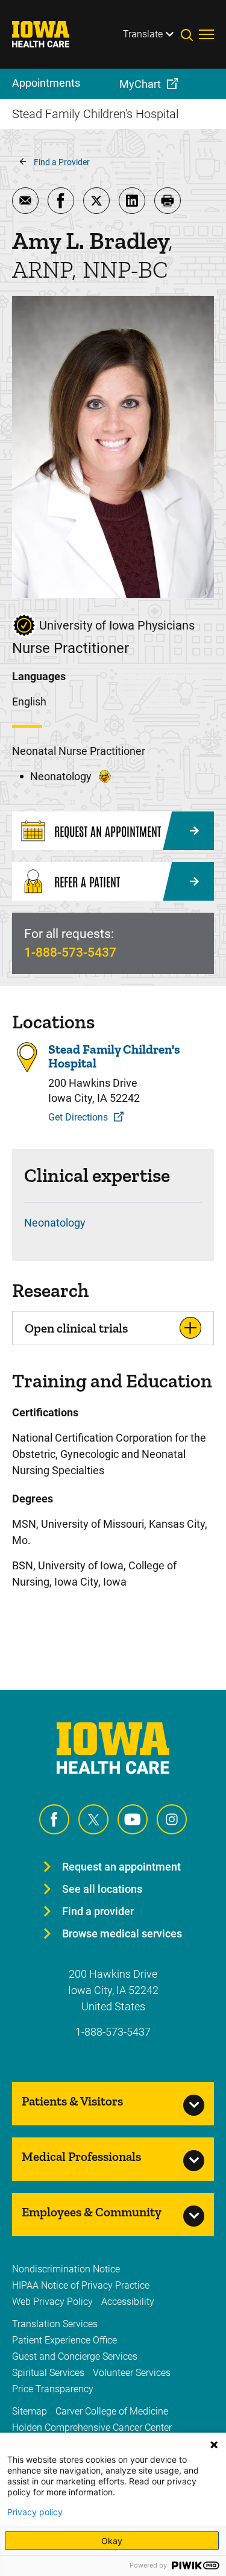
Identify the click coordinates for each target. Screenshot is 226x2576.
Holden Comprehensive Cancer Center (92, 2428)
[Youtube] (133, 1819)
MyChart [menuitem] (140, 84)
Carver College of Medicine (112, 2411)
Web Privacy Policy (52, 2302)
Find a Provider (62, 162)
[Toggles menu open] (206, 34)
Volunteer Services (132, 2373)
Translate (143, 34)
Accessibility (128, 2302)
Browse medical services (122, 1934)
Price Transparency (53, 2389)
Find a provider (98, 1911)
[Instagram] (172, 1819)
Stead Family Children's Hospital (114, 1056)
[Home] (48, 34)
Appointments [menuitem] (46, 83)
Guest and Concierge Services (75, 2356)
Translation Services (55, 2324)
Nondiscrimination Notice (66, 2269)
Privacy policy (35, 2512)
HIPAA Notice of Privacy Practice (81, 2285)
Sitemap (30, 2411)
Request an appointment (121, 1867)
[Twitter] (93, 1819)
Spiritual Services (48, 2373)
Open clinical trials (76, 1328)
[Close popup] (214, 2445)
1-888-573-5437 (70, 952)
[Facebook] (54, 1819)
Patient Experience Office (64, 2340)
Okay (112, 2541)
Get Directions (78, 1117)
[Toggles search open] (190, 34)
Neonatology (55, 1223)
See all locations (102, 1889)
